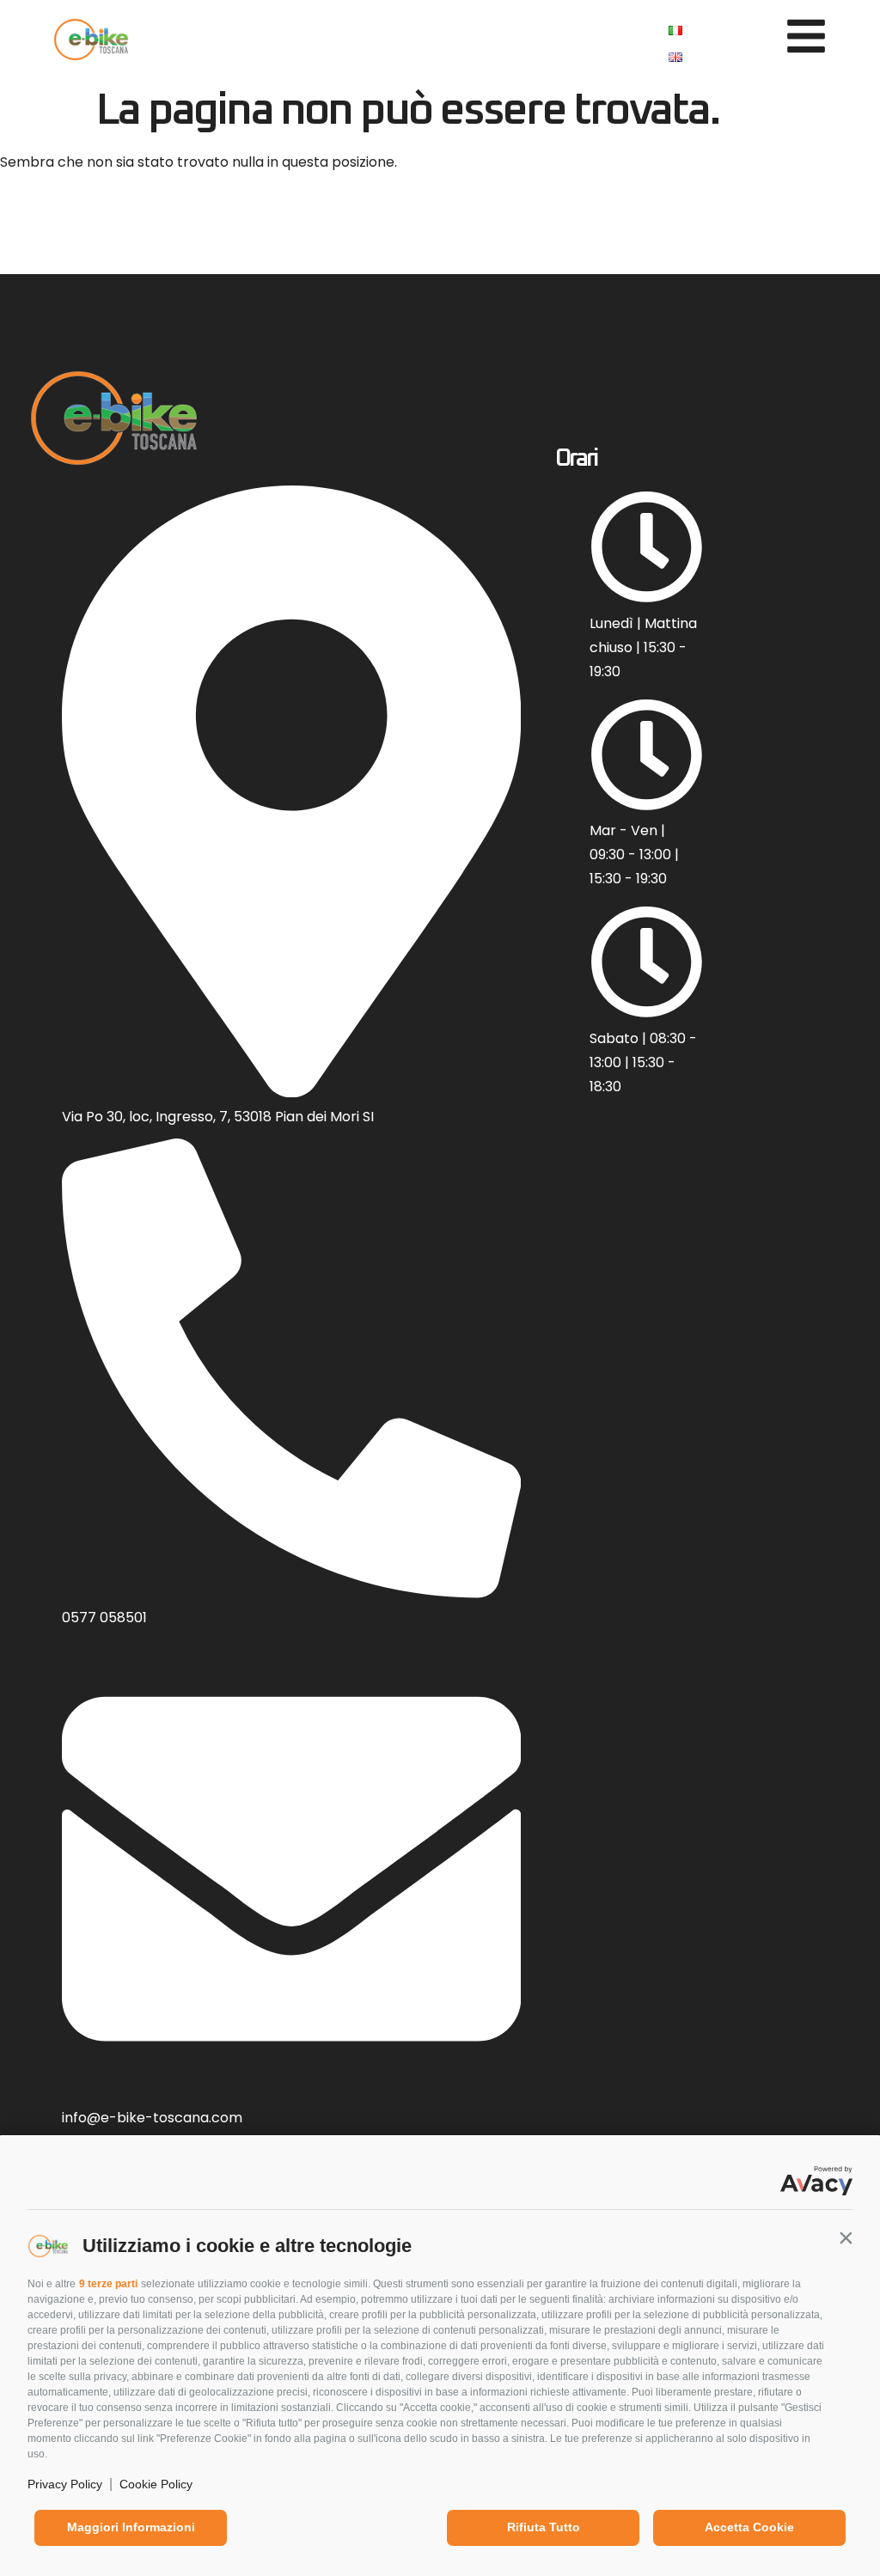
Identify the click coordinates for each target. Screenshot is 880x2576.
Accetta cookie (749, 2527)
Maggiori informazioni (131, 2527)
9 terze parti (108, 2284)
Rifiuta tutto (544, 2527)
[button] (846, 2237)
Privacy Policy (65, 2484)
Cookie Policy (156, 2484)
